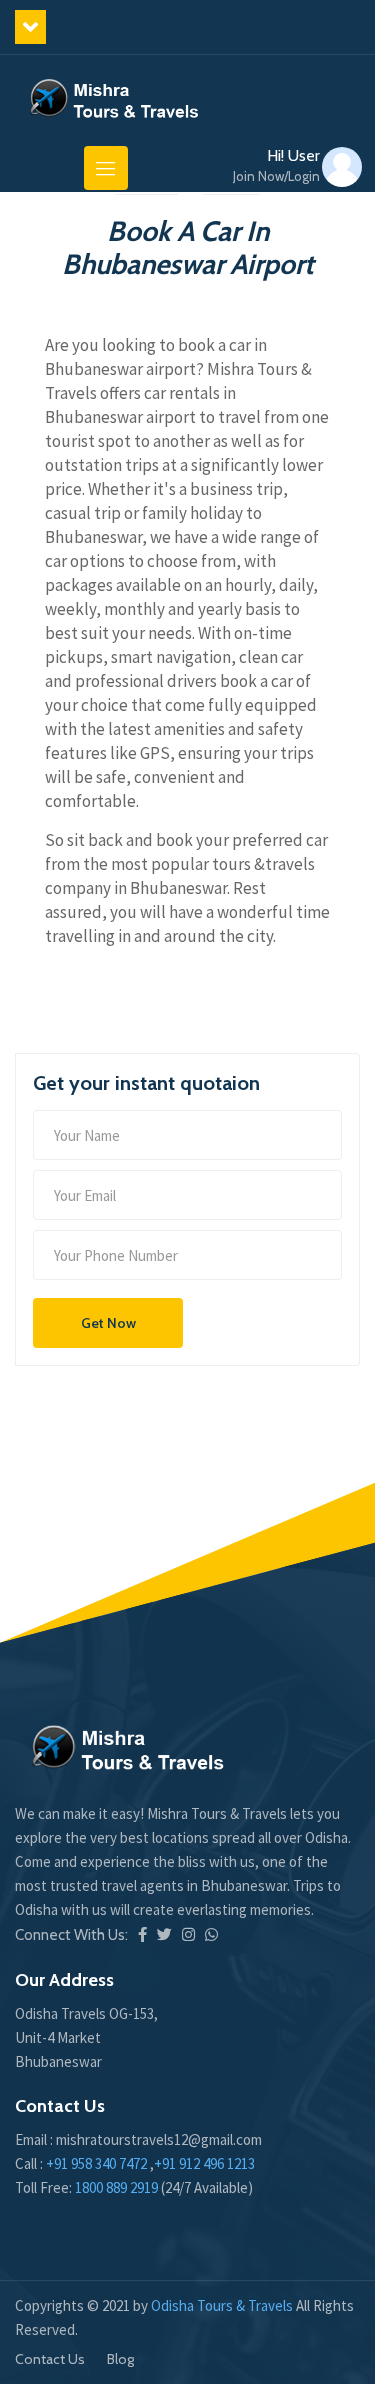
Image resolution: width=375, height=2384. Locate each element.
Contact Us (50, 2359)
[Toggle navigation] (106, 168)
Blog (120, 2359)
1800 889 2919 (118, 2187)
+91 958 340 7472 (96, 2163)
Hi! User (276, 165)
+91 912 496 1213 (204, 2163)
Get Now (108, 1323)
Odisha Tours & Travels (223, 2305)
